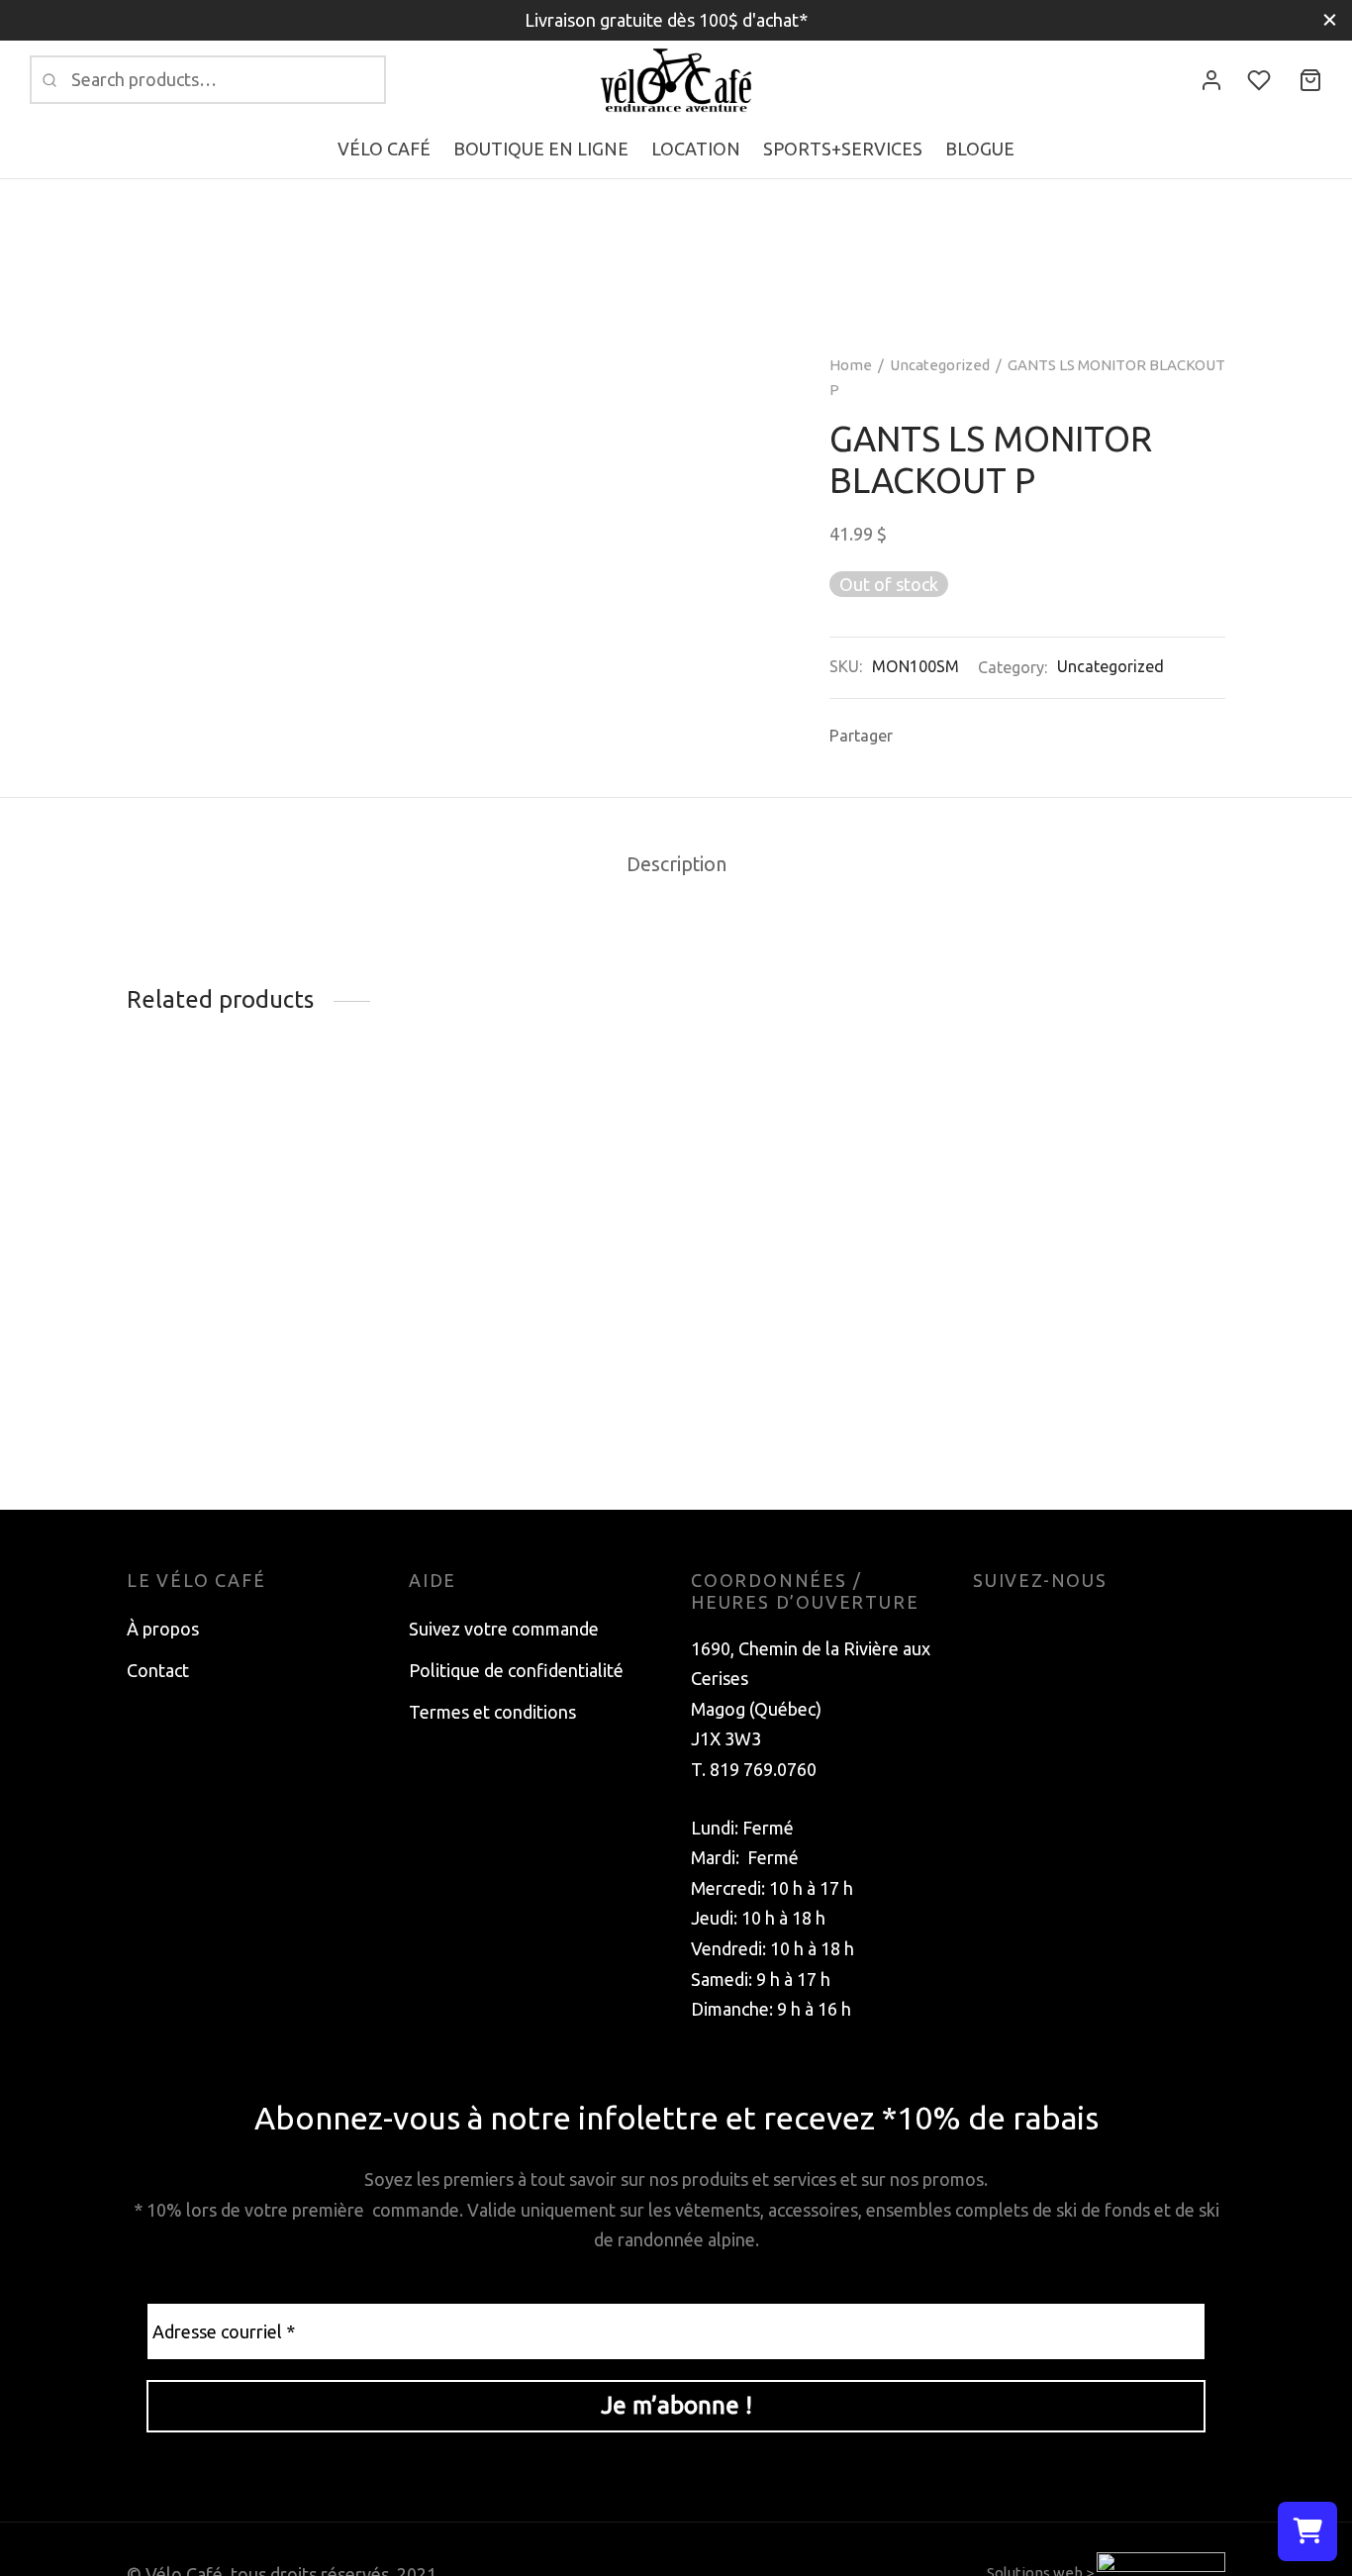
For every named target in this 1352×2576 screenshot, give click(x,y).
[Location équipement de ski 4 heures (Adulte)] (1099, 1236)
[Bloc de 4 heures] (535, 1126)
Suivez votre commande (504, 1629)
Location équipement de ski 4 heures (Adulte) (1081, 1401)
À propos (163, 1629)
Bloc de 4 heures (475, 1170)
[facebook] (988, 1629)
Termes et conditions (492, 1712)
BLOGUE (980, 149)
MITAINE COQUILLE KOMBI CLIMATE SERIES (802, 1401)
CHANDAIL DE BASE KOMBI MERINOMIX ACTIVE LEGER (240, 1181)
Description (676, 864)
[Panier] (1310, 80)
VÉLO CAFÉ (384, 149)
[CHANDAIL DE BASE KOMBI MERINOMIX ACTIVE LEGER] (253, 1126)
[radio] (142, 1249)
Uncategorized (940, 365)
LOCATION (696, 149)
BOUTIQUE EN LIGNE (541, 149)
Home (851, 365)
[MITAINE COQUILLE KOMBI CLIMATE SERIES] (817, 1236)
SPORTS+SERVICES (843, 149)
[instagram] (1027, 1629)
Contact (158, 1670)
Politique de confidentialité (516, 1670)
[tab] (676, 865)
